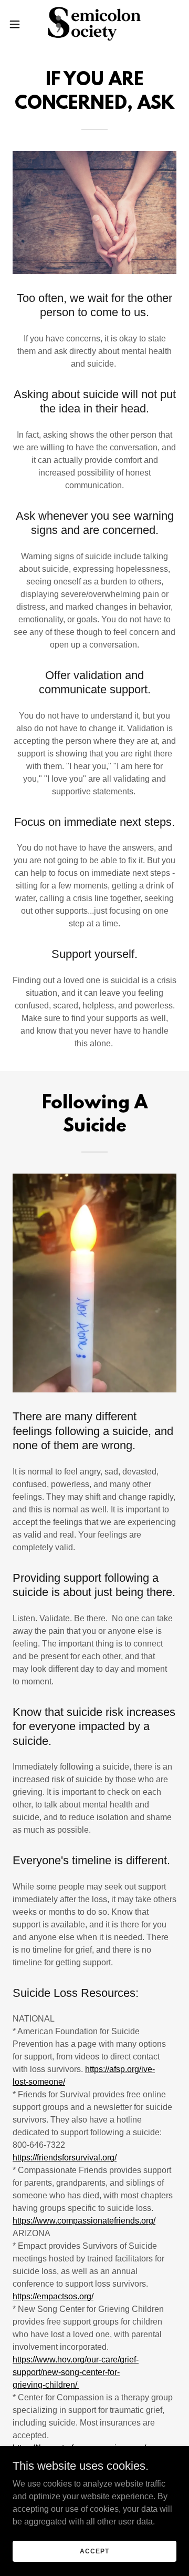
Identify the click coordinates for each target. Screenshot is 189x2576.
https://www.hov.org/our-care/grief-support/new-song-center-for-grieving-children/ (76, 2372)
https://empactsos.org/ (53, 2296)
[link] (94, 24)
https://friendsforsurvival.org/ (65, 2158)
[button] (18, 24)
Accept (94, 2551)
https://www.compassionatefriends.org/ (84, 2221)
